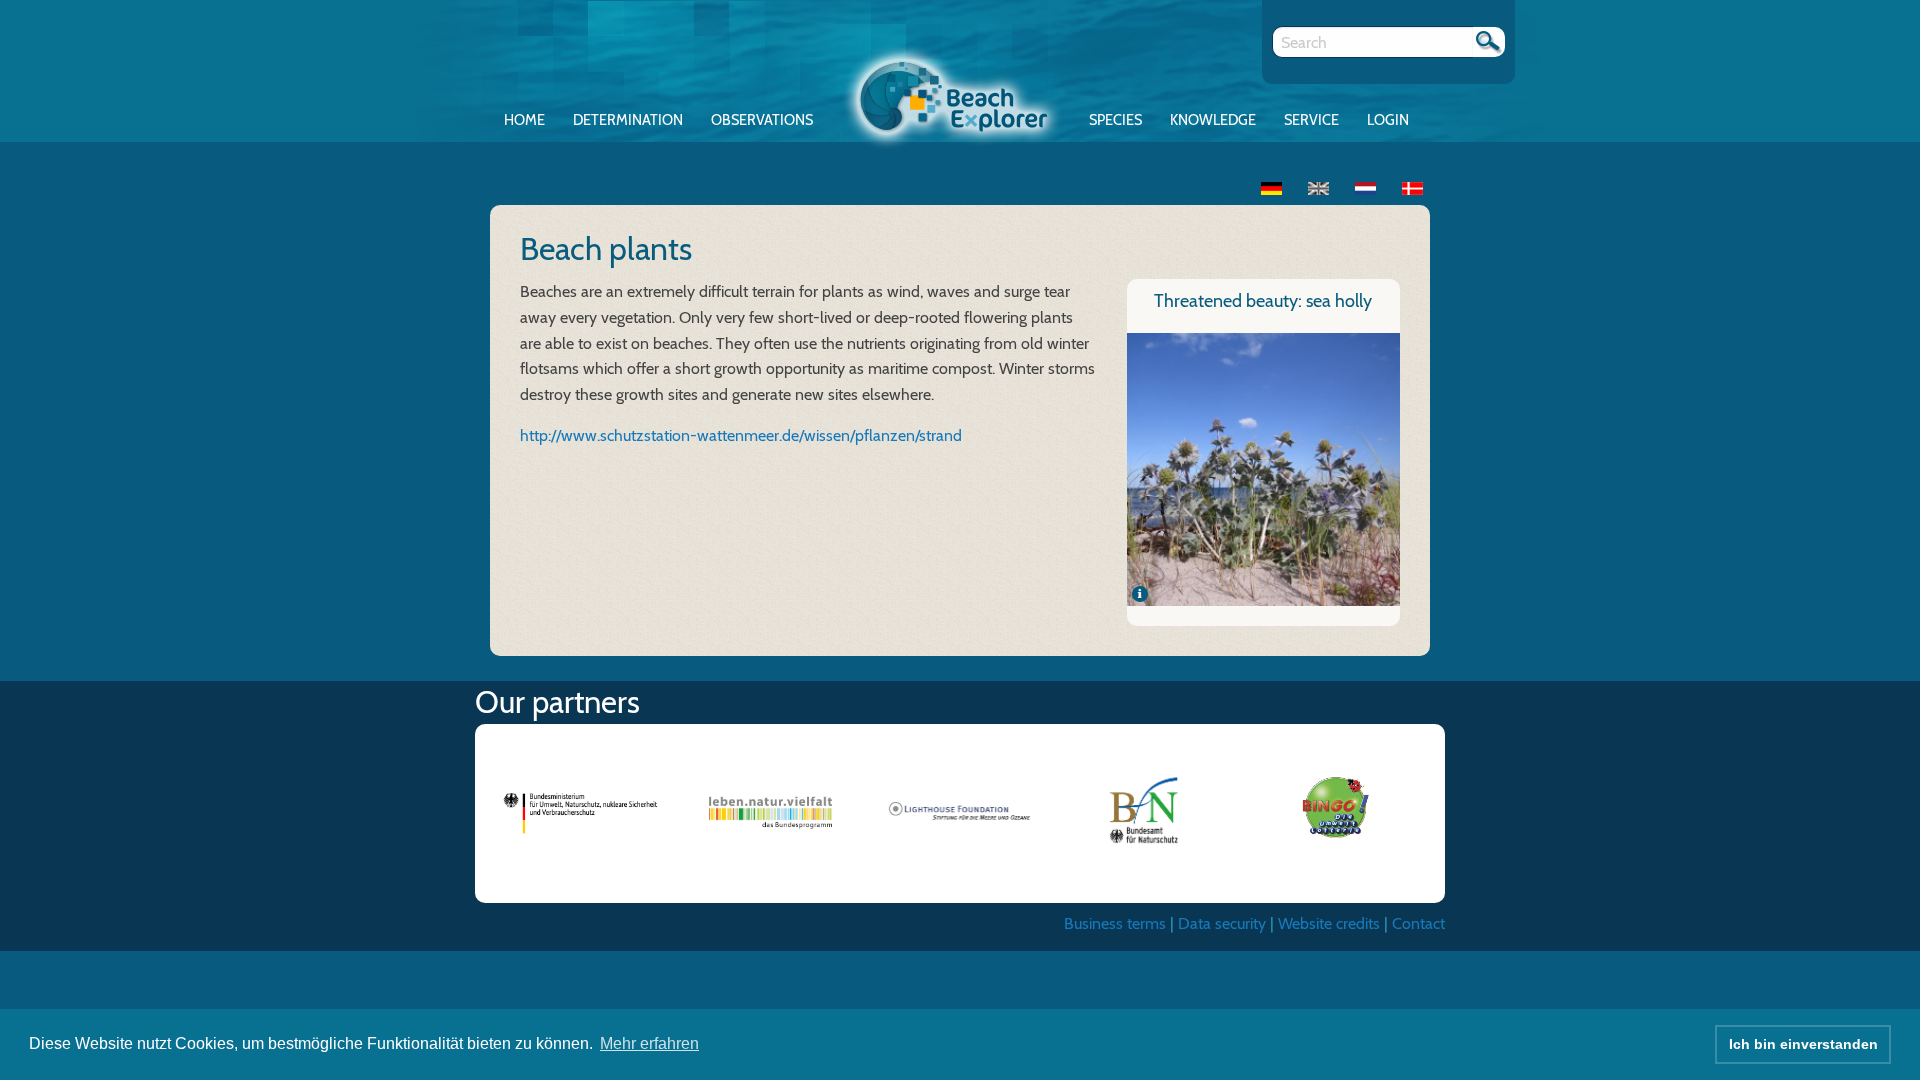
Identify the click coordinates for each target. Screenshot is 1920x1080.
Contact (1418, 923)
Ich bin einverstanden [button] (1803, 1044)
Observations (762, 120)
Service (1311, 120)
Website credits (1329, 923)
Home (524, 120)
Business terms (1115, 923)
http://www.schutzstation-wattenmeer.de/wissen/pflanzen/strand (741, 435)
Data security (1222, 923)
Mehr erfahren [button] (649, 1043)
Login (1388, 120)
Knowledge (1213, 120)
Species (1115, 120)
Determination (628, 120)
